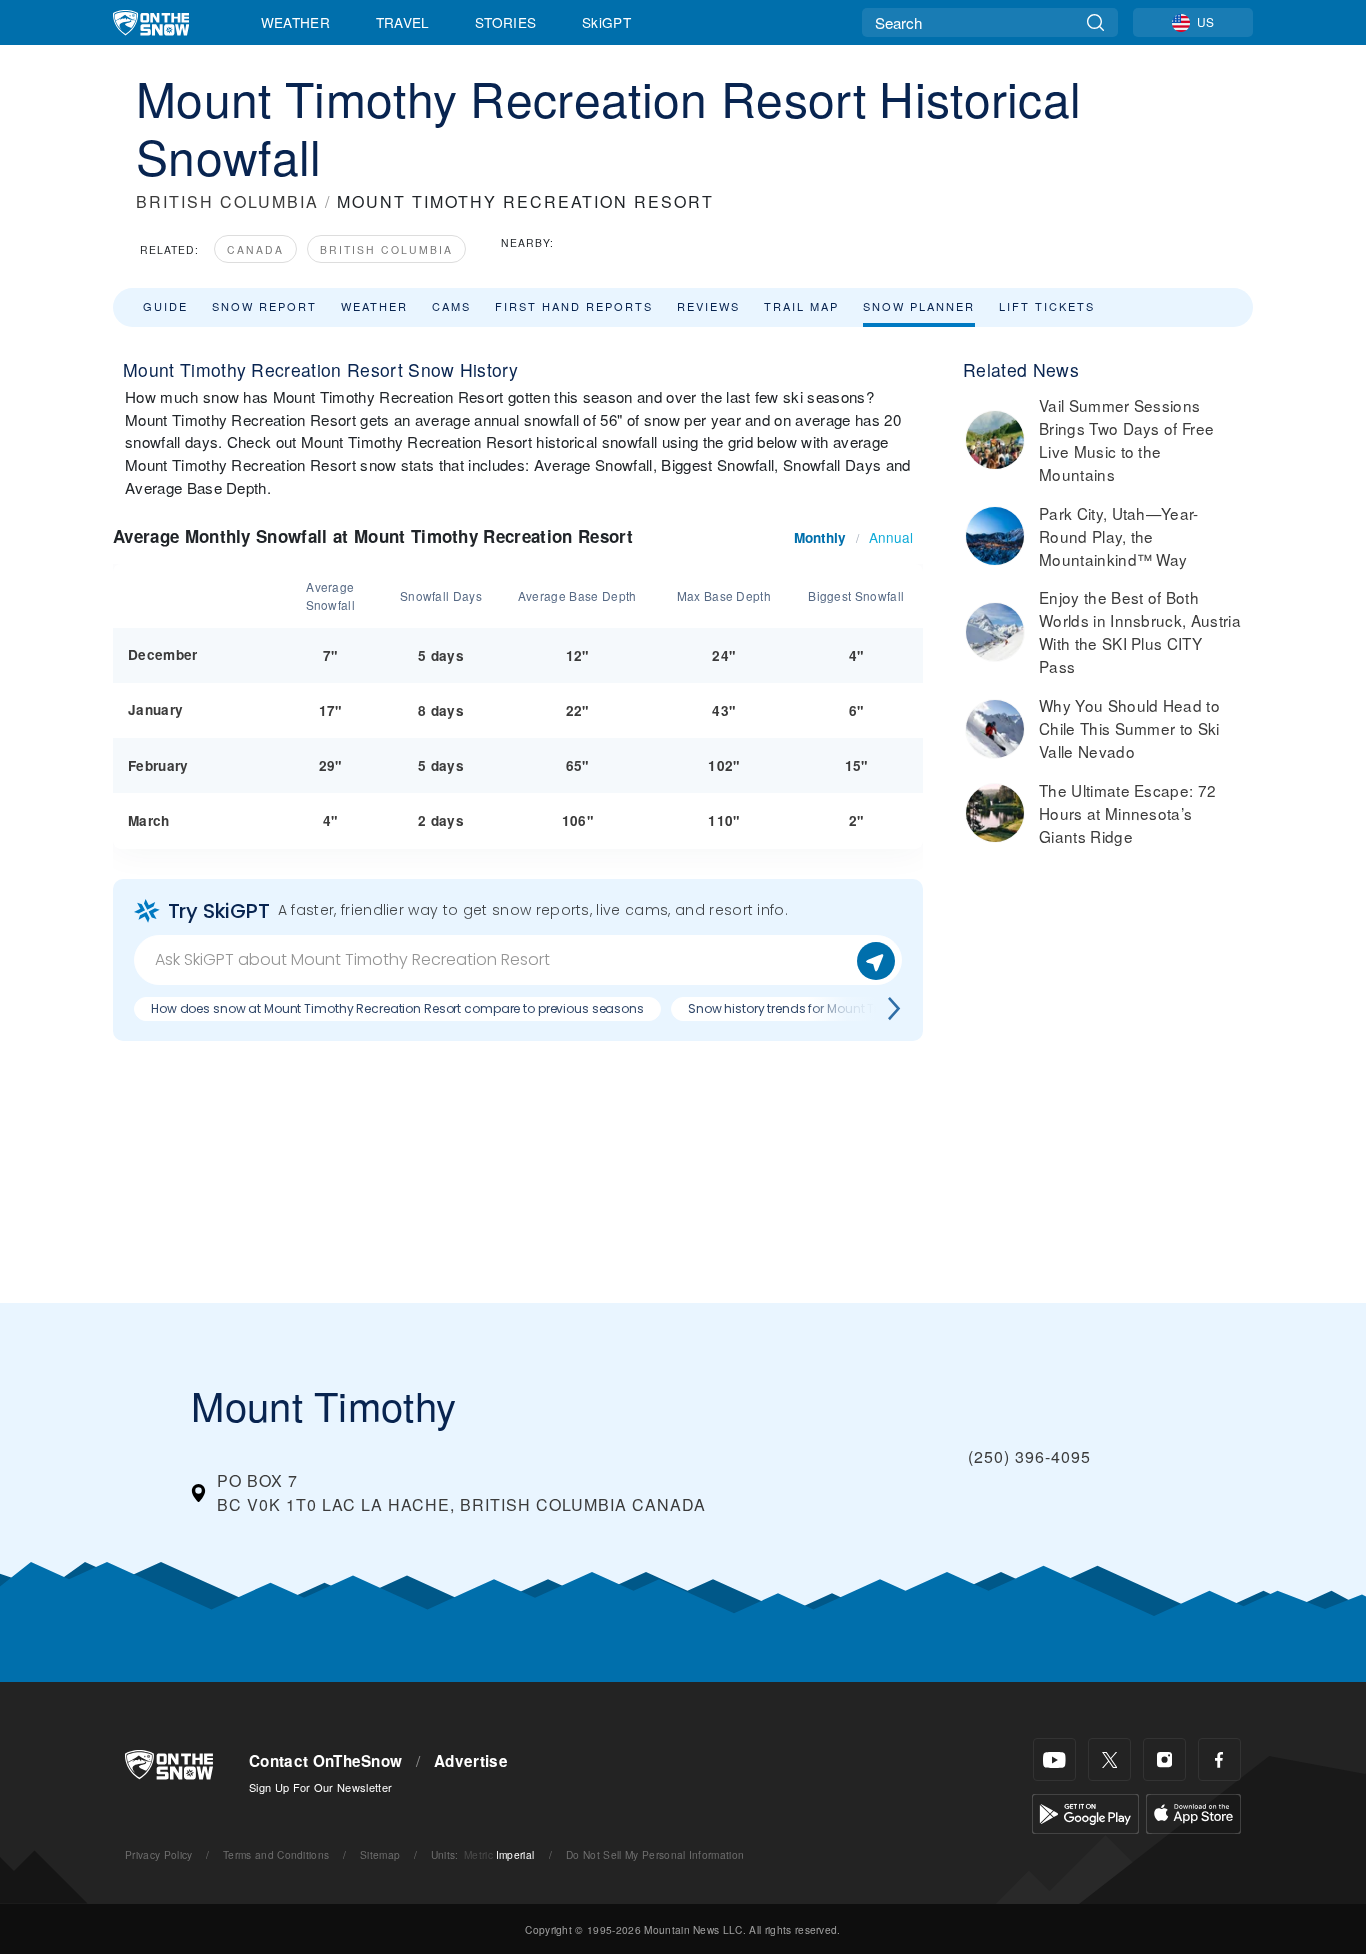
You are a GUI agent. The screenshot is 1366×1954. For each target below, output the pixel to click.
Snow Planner (919, 306)
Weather (295, 22)
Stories (505, 22)
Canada (255, 249)
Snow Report (264, 306)
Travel (403, 22)
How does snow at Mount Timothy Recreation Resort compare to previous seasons (397, 1008)
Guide (165, 306)
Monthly (820, 537)
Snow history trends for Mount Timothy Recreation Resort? (859, 1008)
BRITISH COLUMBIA (227, 201)
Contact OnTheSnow (325, 1761)
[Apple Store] (1193, 1811)
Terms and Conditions (276, 1854)
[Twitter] (1109, 1759)
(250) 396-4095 (1029, 1456)
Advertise (471, 1761)
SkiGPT (606, 22)
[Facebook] (1219, 1759)
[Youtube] (1054, 1759)
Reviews (708, 306)
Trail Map (801, 306)
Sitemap (380, 1854)
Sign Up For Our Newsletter (320, 1787)
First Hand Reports (574, 306)
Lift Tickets (1047, 306)
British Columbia (386, 249)
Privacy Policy (158, 1854)
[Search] (1095, 22)
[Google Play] (1085, 1811)
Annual (891, 537)
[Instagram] (1164, 1759)
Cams (451, 306)
